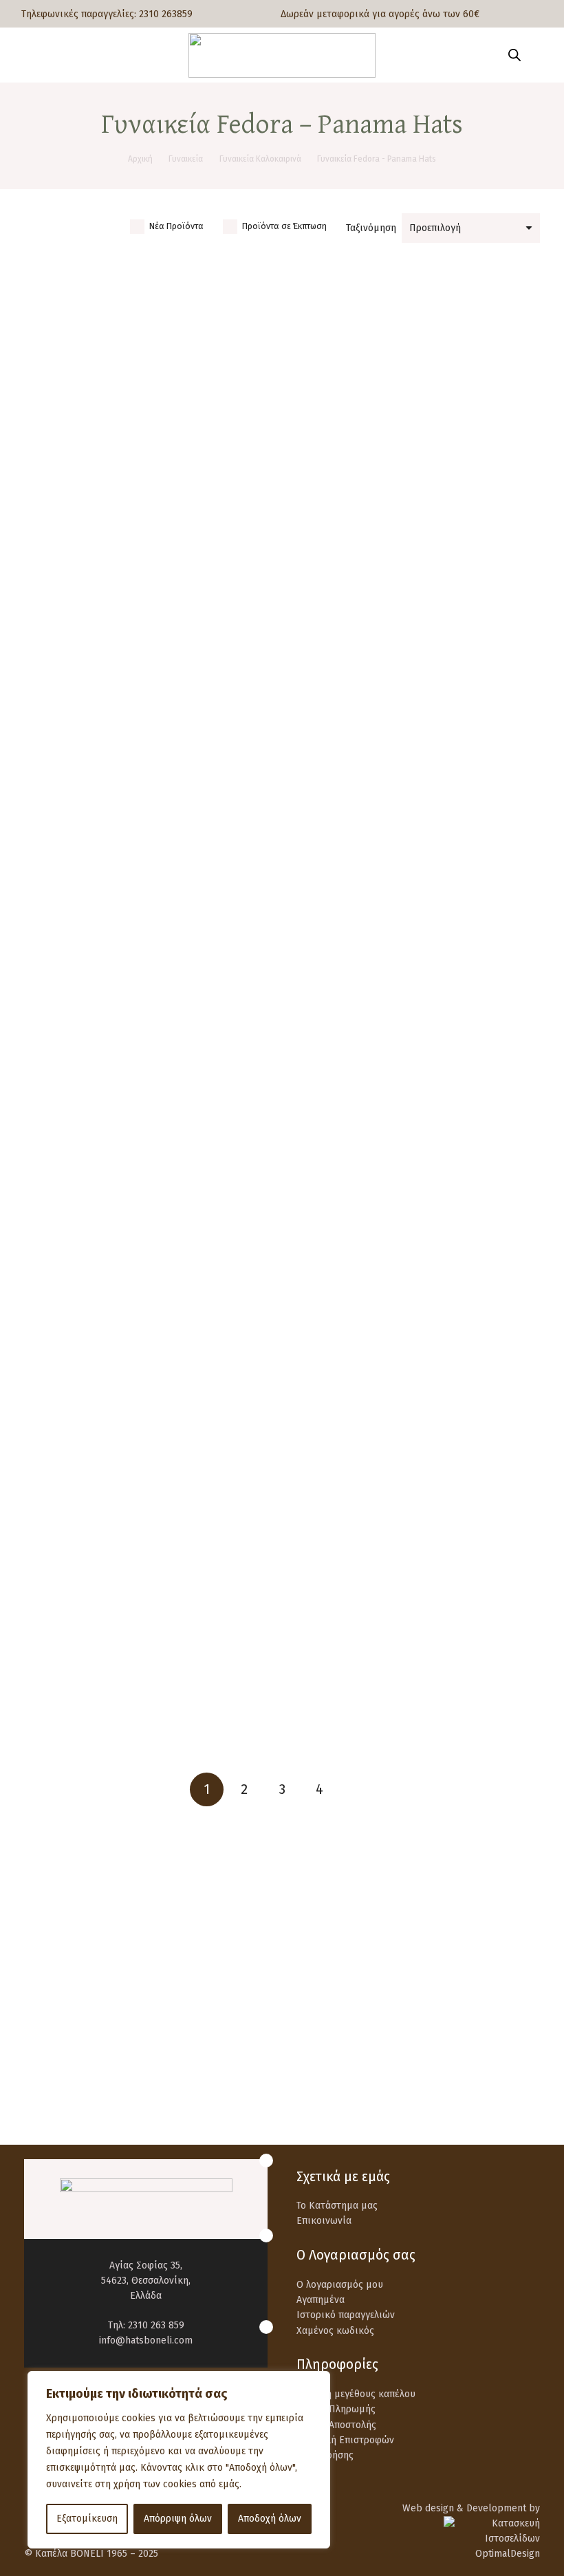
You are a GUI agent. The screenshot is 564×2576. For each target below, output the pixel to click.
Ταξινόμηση (371, 228)
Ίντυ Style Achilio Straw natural (416, 1458)
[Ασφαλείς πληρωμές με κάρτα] (328, 1947)
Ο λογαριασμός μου (340, 2285)
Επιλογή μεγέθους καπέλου (356, 2394)
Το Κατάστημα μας (337, 2206)
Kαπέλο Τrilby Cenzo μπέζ (148, 776)
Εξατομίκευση (87, 2519)
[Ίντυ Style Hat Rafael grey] (149, 1210)
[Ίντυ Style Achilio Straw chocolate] (149, 1437)
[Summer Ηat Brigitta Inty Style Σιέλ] (149, 1664)
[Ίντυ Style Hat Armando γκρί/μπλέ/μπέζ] (149, 1551)
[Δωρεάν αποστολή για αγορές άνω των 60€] (56, 1947)
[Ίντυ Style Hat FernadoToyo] (416, 1324)
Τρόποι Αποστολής (336, 2425)
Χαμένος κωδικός (335, 2331)
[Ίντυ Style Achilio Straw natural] (416, 1437)
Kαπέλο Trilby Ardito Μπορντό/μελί (416, 1685)
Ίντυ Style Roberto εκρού (149, 1117)
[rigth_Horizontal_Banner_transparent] (282, 2088)
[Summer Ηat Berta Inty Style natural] (149, 983)
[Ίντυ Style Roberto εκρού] (149, 1097)
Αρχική (140, 159)
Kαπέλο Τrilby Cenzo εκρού (148, 890)
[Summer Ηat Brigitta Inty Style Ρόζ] (416, 1551)
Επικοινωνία (324, 2221)
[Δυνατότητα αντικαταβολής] (56, 2012)
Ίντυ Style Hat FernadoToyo (416, 1344)
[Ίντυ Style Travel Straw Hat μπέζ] (416, 1097)
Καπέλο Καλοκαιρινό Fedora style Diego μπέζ (149, 472)
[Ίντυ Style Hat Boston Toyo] (149, 1324)
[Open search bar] (514, 55)
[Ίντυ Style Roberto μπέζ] (416, 983)
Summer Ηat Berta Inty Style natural (149, 1004)
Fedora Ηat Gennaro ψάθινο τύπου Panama (416, 890)
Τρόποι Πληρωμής (336, 2409)
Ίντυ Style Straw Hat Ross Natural (416, 1231)
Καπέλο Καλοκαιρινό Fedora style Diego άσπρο (416, 472)
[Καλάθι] (538, 55)
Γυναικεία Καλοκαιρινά (260, 159)
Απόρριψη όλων (178, 2519)
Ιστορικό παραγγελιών (346, 2315)
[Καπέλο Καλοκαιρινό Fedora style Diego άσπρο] (416, 260)
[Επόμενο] (357, 1789)
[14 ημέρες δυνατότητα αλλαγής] (328, 2012)
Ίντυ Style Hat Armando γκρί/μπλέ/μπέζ (149, 1571)
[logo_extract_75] (282, 55)
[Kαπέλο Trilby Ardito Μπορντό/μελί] (416, 1664)
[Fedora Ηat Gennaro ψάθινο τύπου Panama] (416, 869)
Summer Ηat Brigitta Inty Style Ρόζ (416, 1571)
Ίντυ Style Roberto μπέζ (416, 1004)
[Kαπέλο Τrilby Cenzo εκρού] (149, 869)
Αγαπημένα (321, 2300)
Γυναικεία (186, 159)
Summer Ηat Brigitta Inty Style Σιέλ (149, 1685)
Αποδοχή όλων (270, 2519)
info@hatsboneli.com (146, 2340)
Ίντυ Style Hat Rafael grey (149, 1231)
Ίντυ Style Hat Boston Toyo (149, 1344)
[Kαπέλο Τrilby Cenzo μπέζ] (149, 564)
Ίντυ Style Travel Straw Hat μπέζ (416, 1117)
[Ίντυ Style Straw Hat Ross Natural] (416, 1210)
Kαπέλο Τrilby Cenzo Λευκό (416, 585)
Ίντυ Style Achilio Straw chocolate (149, 1458)
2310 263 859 (156, 2325)
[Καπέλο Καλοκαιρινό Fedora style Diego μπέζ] (149, 260)
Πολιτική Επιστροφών (345, 2440)
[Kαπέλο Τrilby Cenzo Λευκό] (416, 564)
